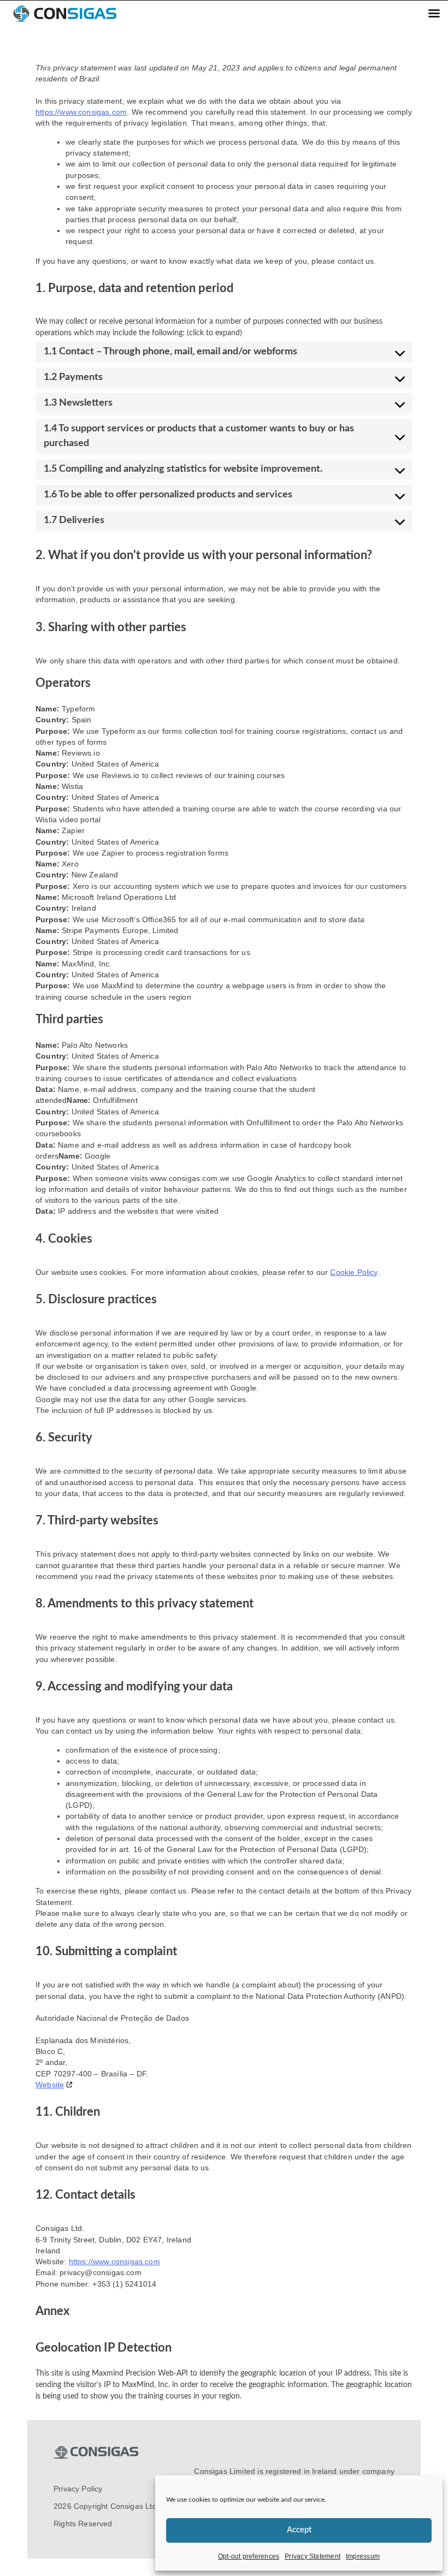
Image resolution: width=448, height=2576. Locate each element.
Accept (299, 2530)
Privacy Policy (78, 2489)
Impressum (363, 2556)
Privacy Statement (313, 2556)
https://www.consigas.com (81, 112)
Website (50, 2085)
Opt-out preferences (249, 2556)
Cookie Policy (353, 1272)
